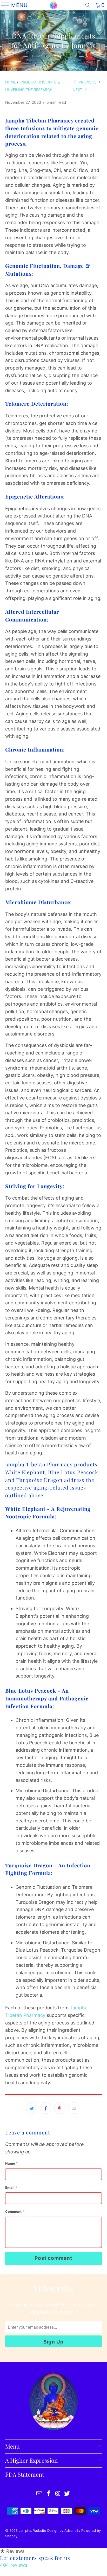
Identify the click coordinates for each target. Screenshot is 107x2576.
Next (78, 90)
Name (11, 2163)
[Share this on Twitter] (32, 2108)
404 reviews (14, 2565)
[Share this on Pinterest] (60, 2108)
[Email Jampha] (39, 2494)
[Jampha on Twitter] (67, 2494)
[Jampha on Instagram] (58, 2494)
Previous (87, 82)
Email (11, 2187)
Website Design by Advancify (57, 2530)
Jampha (25, 2530)
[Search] (88, 5)
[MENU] (4, 5)
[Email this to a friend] (74, 2108)
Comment (15, 2211)
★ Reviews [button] (12, 2551)
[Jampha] (53, 5)
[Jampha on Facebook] (49, 2494)
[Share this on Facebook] (46, 2108)
